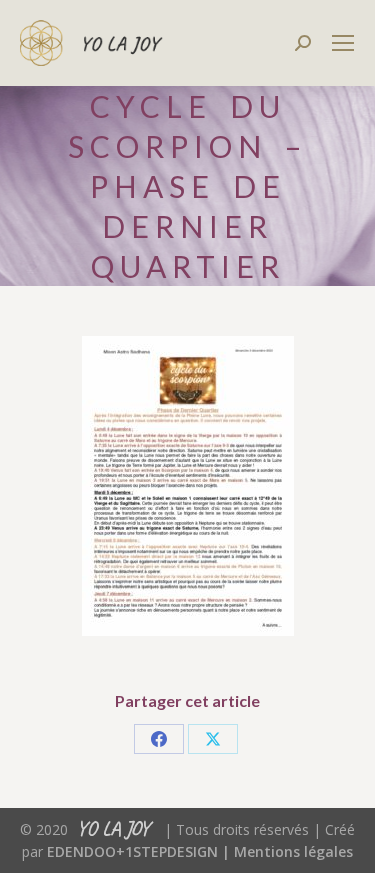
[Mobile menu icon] (343, 43)
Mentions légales (293, 851)
